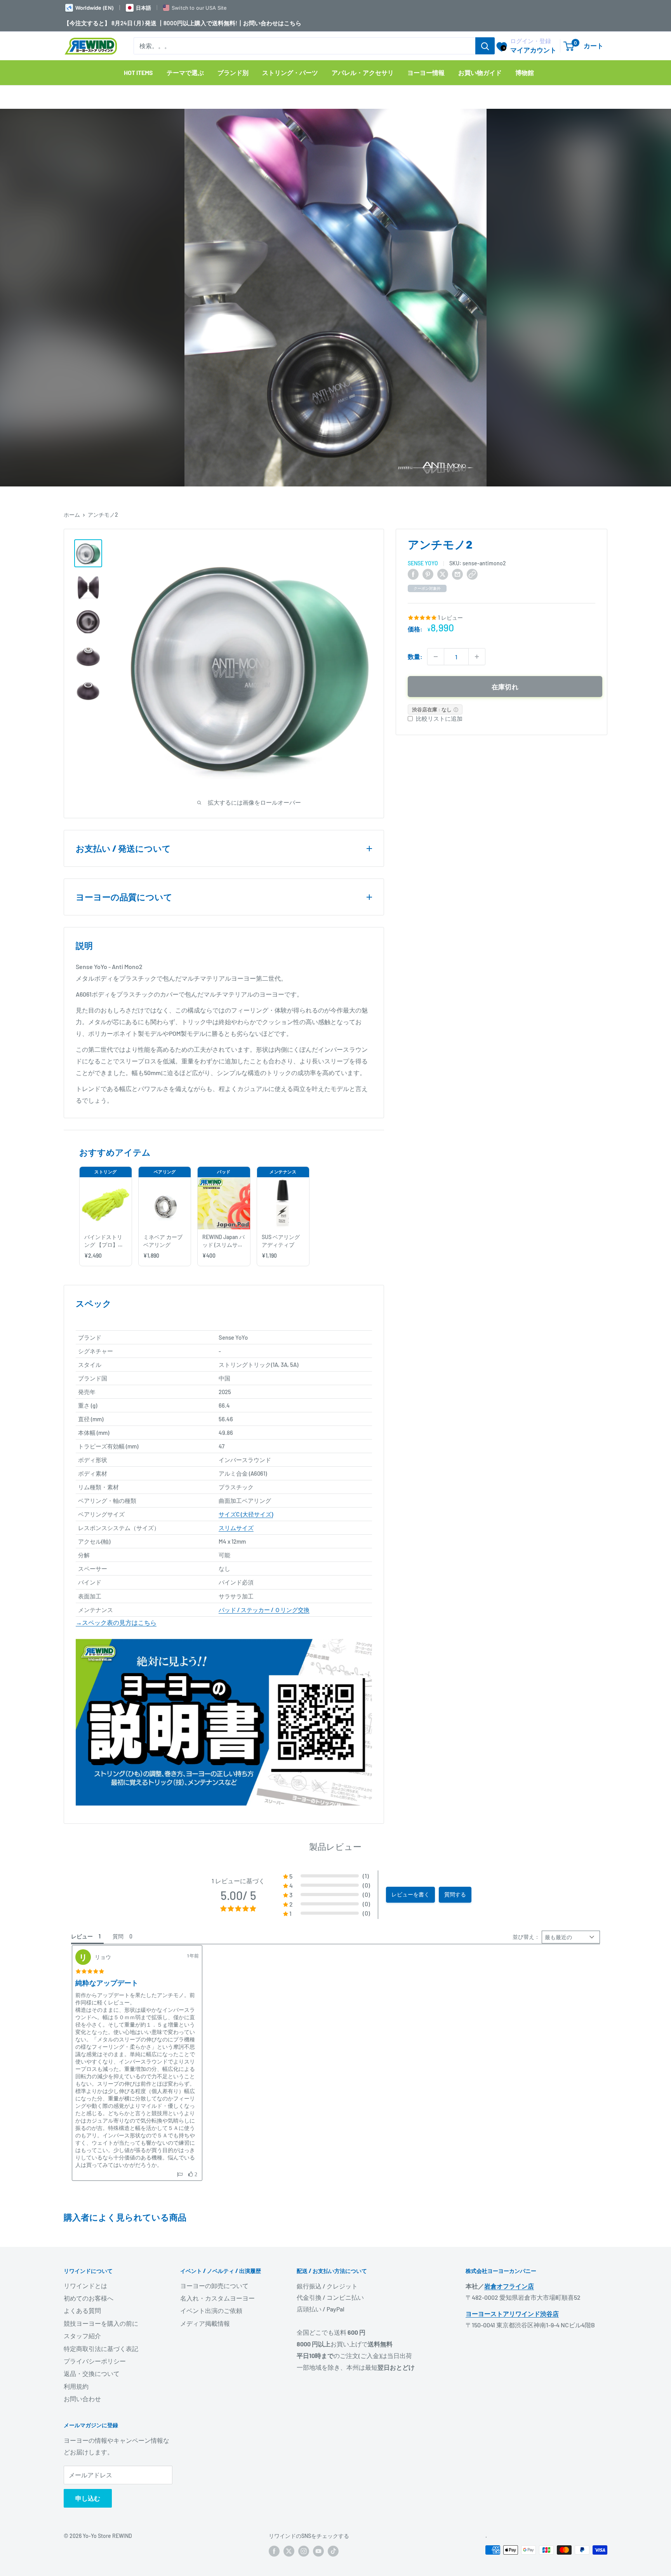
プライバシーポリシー (95, 2361)
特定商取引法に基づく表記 (101, 2349)
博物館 (525, 72)
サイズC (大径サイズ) (246, 1514)
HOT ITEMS (138, 72)
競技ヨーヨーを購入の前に (101, 2323)
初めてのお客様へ (89, 2298)
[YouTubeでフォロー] (318, 2551)
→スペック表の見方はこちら (116, 1622)
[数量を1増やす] (477, 657)
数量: (415, 656)
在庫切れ (505, 687)
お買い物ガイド (480, 72)
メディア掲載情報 (205, 2323)
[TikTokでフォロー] (333, 2551)
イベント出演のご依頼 (211, 2310)
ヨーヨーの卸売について (214, 2286)
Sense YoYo (423, 563)
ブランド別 (233, 72)
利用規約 (76, 2386)
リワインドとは (85, 2286)
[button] (327, 1876)
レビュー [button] (82, 1936)
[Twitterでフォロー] (289, 2551)
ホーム (72, 515)
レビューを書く (410, 1894)
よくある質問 (82, 2310)
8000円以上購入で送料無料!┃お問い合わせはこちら (232, 23)
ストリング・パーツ (290, 72)
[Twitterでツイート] (443, 574)
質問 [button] (118, 1936)
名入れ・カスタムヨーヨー (217, 2298)
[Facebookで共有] (413, 574)
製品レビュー (335, 1846)
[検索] (485, 46)
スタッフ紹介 (82, 2336)
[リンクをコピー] (472, 574)
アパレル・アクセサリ (363, 72)
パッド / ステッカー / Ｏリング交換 (264, 1610)
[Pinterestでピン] (428, 574)
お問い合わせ (82, 2399)
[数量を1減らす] (436, 657)
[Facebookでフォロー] (274, 2551)
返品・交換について (92, 2373)
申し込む (88, 2498)
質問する (455, 1894)
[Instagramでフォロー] (304, 2551)
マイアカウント (533, 50)
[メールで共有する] (457, 574)
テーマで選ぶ (185, 72)
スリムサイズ (236, 1528)
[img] (90, 1971)
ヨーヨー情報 (426, 72)
